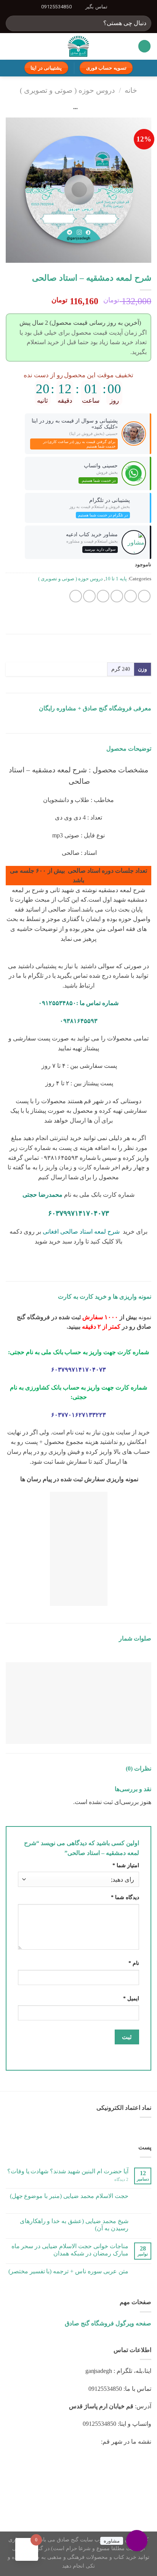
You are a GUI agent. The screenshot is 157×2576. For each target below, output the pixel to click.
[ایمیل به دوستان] (103, 596)
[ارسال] (15, 23)
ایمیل (131, 1998)
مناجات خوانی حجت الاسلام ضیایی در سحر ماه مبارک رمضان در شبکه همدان (70, 2250)
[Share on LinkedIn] (76, 596)
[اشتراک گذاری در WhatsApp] (144, 596)
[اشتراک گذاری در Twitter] (117, 596)
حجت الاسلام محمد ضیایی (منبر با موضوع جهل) (69, 2196)
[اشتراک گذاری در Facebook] (131, 596)
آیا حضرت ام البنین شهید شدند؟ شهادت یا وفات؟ (68, 2171)
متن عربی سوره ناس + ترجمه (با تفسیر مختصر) (68, 2271)
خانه (131, 90)
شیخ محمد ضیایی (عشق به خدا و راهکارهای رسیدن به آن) (74, 2225)
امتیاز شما (126, 1865)
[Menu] (144, 46)
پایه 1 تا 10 (116, 579)
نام (134, 1963)
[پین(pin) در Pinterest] (89, 596)
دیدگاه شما (125, 1897)
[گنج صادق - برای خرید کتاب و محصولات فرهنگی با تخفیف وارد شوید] (79, 46)
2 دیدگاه (121, 2179)
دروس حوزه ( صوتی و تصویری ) (67, 90)
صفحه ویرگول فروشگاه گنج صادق (108, 2323)
